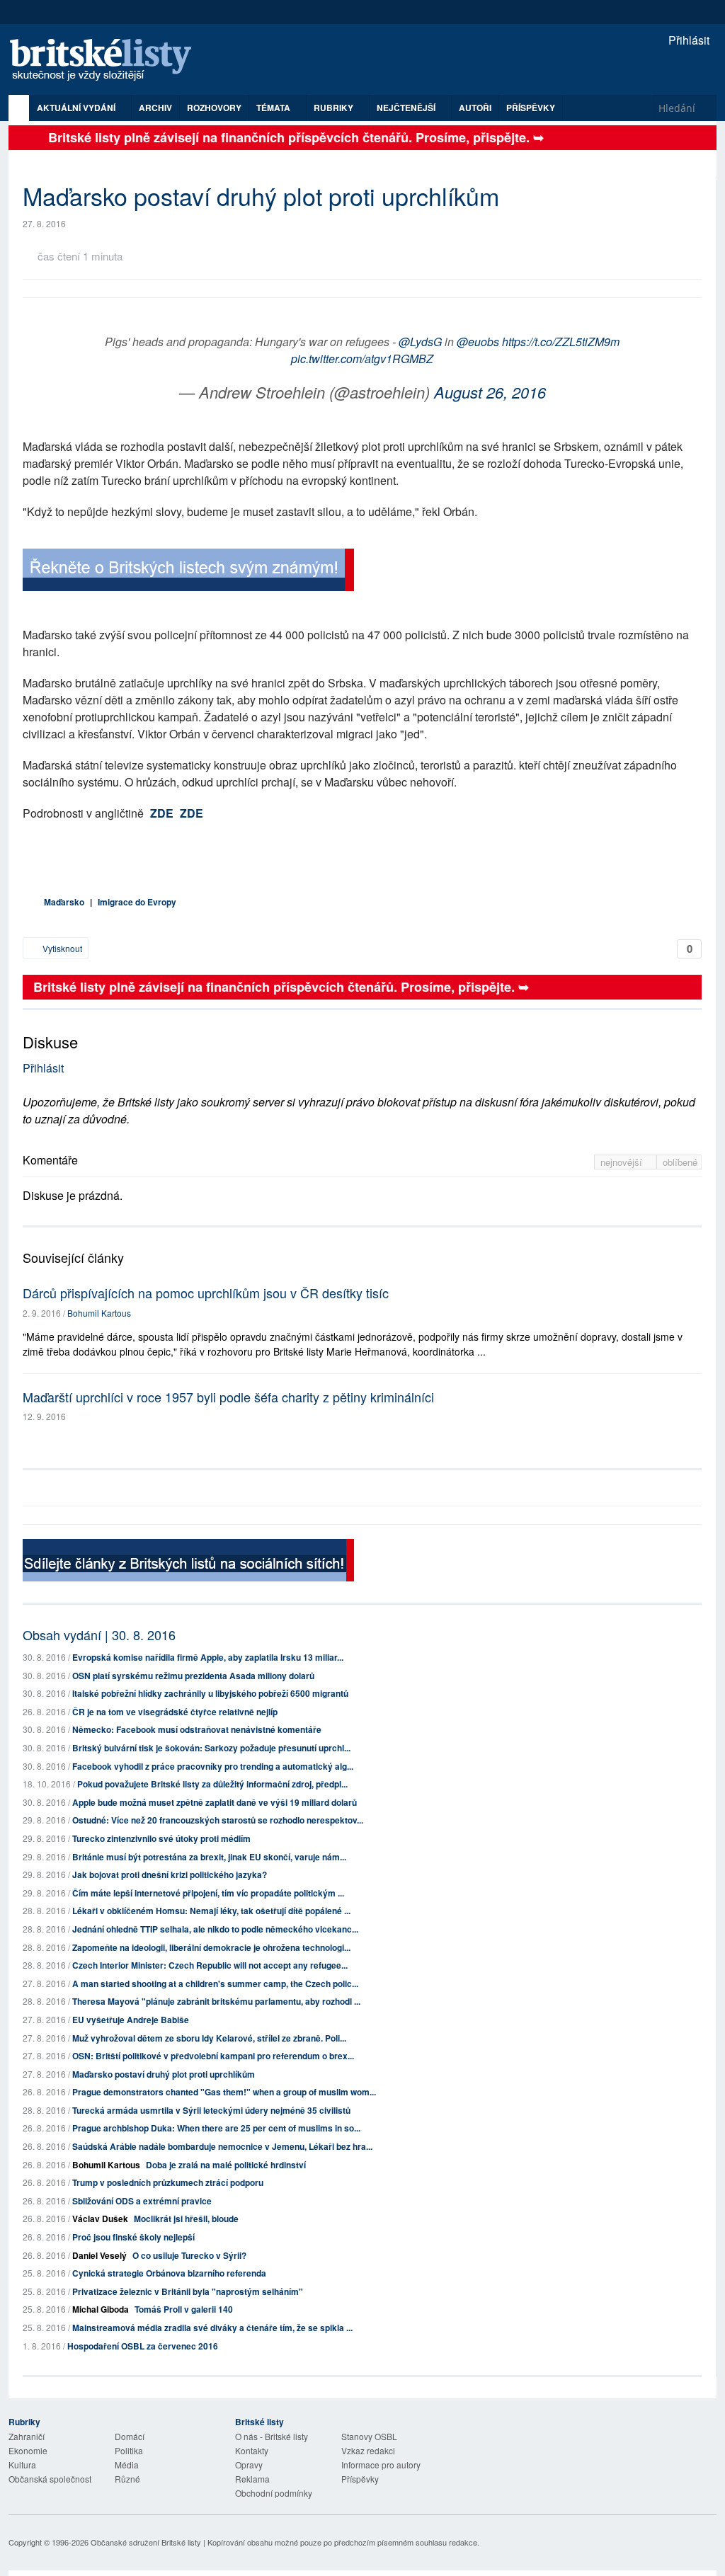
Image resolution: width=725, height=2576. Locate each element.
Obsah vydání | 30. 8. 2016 (99, 1635)
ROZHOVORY (214, 108)
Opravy (249, 2465)
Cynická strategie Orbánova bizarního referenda (169, 2273)
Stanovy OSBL (369, 2436)
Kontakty (252, 2450)
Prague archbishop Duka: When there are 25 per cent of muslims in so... (216, 2128)
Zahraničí (27, 2436)
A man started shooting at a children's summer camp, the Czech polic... (215, 1983)
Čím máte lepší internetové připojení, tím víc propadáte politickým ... (208, 1893)
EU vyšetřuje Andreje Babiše (131, 2020)
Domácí (130, 2436)
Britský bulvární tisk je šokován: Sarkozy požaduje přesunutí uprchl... (211, 1748)
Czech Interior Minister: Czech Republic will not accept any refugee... (210, 1965)
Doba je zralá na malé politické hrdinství (226, 2165)
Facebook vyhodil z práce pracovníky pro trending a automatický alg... (213, 1766)
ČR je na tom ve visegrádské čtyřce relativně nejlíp (175, 1712)
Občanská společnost (50, 2479)
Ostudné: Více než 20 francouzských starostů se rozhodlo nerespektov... (218, 1820)
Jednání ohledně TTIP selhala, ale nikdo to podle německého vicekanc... (215, 1929)
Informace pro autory (381, 2465)
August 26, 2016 (490, 392)
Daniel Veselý (99, 2255)
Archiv (155, 108)
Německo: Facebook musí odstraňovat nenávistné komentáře (197, 1729)
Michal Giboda (101, 2309)
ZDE (162, 813)
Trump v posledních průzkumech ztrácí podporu (168, 2182)
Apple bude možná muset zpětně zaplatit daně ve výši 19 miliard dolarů (215, 1802)
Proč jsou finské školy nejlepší (133, 2237)
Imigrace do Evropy (137, 902)
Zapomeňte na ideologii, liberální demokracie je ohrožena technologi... (211, 1947)
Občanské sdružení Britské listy (146, 2542)
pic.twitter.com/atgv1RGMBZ (362, 359)
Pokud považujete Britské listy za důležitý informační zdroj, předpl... (212, 1784)
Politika (129, 2450)
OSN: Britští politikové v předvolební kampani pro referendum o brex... (213, 2056)
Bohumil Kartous (99, 1313)
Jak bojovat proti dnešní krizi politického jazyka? (170, 1874)
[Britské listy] (188, 572)
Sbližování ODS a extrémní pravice (142, 2201)
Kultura (22, 2465)
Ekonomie (28, 2450)
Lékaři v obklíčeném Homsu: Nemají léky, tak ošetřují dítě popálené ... (211, 1911)
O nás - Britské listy (272, 2436)
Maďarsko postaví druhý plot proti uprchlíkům (164, 2074)
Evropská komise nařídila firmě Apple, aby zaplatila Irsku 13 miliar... (208, 1657)
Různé (127, 2479)
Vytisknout (61, 948)
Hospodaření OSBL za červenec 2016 (143, 2346)
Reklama (252, 2479)
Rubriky (335, 108)
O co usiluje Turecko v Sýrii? (189, 2255)
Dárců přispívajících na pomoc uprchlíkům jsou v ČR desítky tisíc (206, 1293)
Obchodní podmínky (274, 2493)
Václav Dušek (100, 2219)
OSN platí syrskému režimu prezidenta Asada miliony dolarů (193, 1676)
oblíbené (680, 1162)
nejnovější (623, 1162)
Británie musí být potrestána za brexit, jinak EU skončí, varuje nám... (209, 1857)
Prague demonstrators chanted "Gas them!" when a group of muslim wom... (224, 2092)
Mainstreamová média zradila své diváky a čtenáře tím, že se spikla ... (212, 2328)
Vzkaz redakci (368, 2450)
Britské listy (108, 61)
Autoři (475, 108)
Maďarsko (64, 902)
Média (127, 2465)
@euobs (478, 342)
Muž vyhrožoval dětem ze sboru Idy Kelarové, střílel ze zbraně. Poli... (209, 2038)
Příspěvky (531, 108)
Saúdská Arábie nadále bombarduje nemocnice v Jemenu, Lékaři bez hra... (222, 2146)
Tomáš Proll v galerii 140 (184, 2309)
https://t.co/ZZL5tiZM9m (561, 342)
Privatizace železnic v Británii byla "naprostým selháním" (188, 2291)
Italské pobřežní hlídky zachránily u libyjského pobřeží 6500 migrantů (210, 1693)
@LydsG (420, 342)
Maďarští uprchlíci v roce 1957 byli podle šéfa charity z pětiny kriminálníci (228, 1397)
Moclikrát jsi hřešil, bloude (186, 2219)
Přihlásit (687, 40)
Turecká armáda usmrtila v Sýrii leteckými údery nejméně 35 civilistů (211, 2110)
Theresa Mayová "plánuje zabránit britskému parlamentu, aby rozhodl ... (216, 2001)
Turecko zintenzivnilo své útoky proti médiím (161, 1838)
